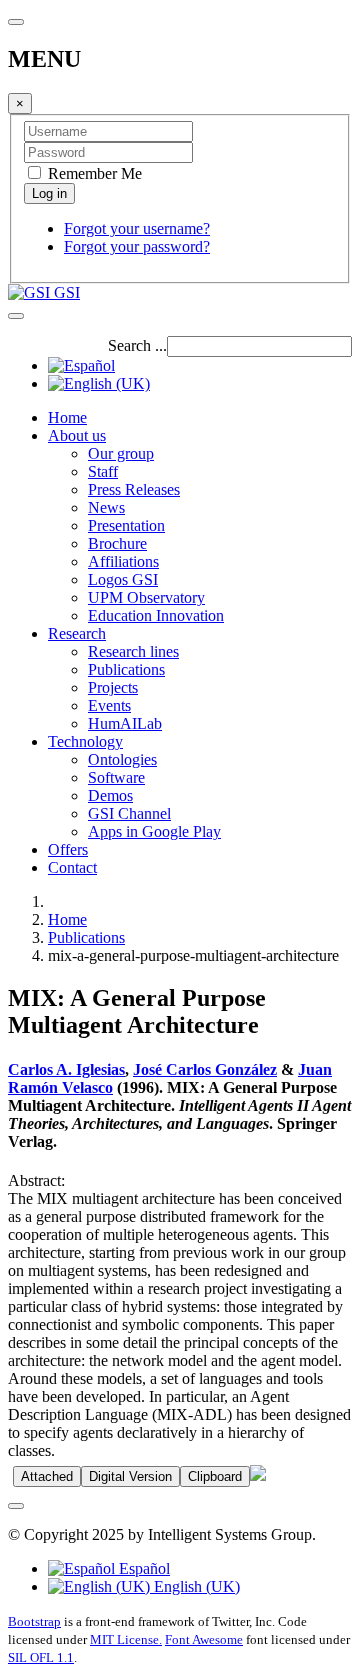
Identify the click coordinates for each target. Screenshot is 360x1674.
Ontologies (122, 759)
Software (116, 777)
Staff (103, 471)
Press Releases (134, 489)
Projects (113, 687)
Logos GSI (123, 579)
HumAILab (125, 723)
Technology (85, 741)
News (106, 507)
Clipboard (215, 1476)
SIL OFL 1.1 (41, 1657)
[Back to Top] (16, 1506)
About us (77, 435)
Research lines (133, 651)
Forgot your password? (137, 246)
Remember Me (93, 173)
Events (109, 705)
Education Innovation (156, 615)
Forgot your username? (137, 228)
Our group (121, 453)
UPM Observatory (146, 597)
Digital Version (130, 1476)
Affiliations (123, 561)
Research (77, 633)
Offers (68, 849)
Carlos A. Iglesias (66, 1069)
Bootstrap (34, 1621)
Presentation (126, 525)
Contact (72, 867)
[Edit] (258, 1475)
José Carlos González (205, 1069)
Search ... (137, 345)
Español (142, 1568)
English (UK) (195, 1586)
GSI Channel (129, 813)
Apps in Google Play (154, 831)
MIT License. (126, 1639)
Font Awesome (204, 1639)
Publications (126, 669)
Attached (47, 1476)
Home (67, 417)
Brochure (117, 543)
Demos (110, 795)
